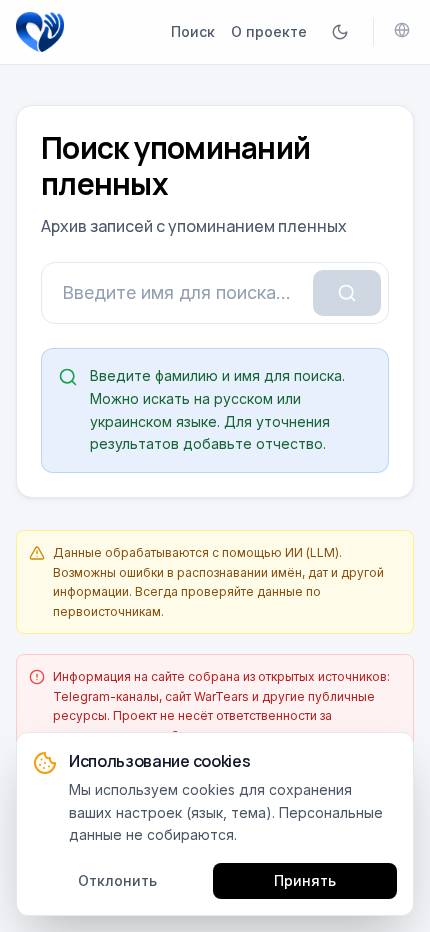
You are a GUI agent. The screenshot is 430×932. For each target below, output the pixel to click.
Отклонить (117, 880)
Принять (305, 880)
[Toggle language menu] (402, 30)
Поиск (193, 31)
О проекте (269, 31)
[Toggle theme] (340, 32)
